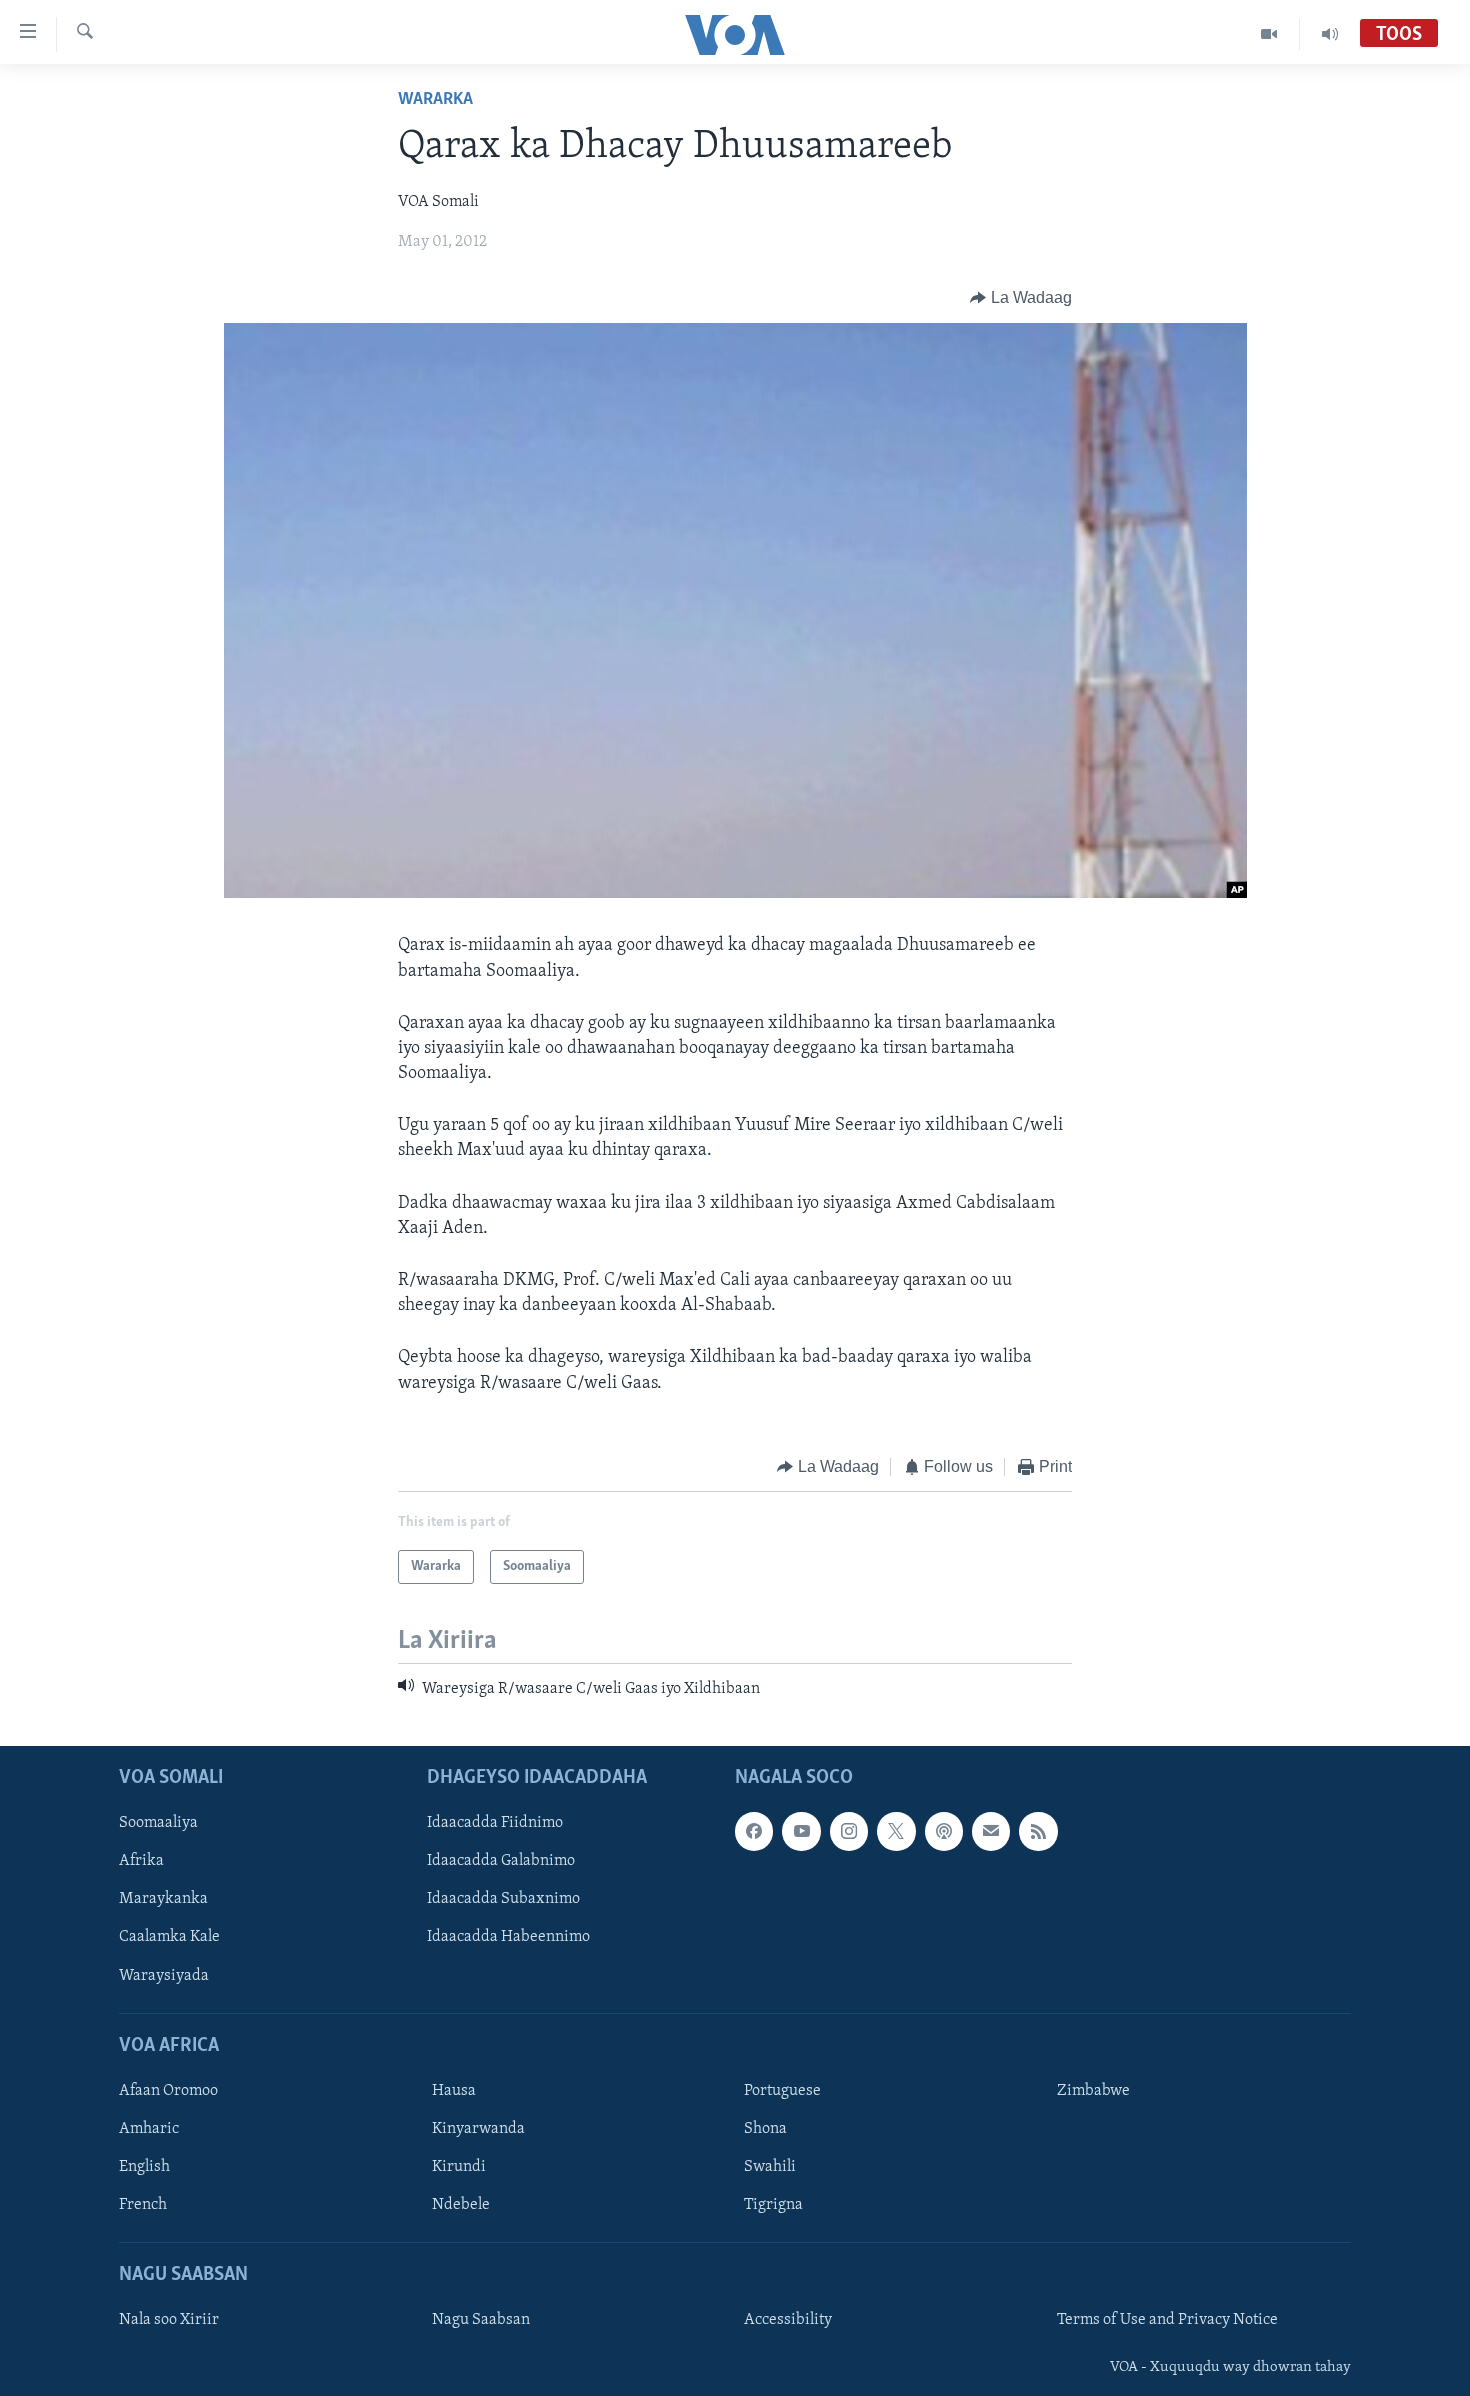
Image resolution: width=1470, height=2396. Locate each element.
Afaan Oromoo (168, 2090)
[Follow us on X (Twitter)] (896, 1831)
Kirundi (459, 2167)
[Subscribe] (991, 1831)
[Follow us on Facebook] (754, 1831)
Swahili (770, 2167)
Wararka (435, 100)
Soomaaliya (158, 1823)
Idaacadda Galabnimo (501, 1861)
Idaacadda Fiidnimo (495, 1823)
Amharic (149, 2129)
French (143, 2205)
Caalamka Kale (169, 1937)
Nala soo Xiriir (169, 2320)
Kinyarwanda (478, 2129)
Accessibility (788, 2320)
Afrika (141, 1861)
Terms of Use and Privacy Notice (1167, 2320)
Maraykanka (163, 1899)
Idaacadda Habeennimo (508, 1937)
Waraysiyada (164, 1975)
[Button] (1021, 298)
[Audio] (1330, 34)
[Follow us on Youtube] (801, 1831)
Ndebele (461, 2205)
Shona (765, 2129)
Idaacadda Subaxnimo (503, 1899)
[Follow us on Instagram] (849, 1831)
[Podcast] (944, 1831)
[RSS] (1038, 1831)
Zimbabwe (1093, 2090)
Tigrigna (773, 2205)
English (144, 2167)
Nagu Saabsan (481, 2320)
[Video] (1269, 34)
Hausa (454, 2090)
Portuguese (782, 2090)
